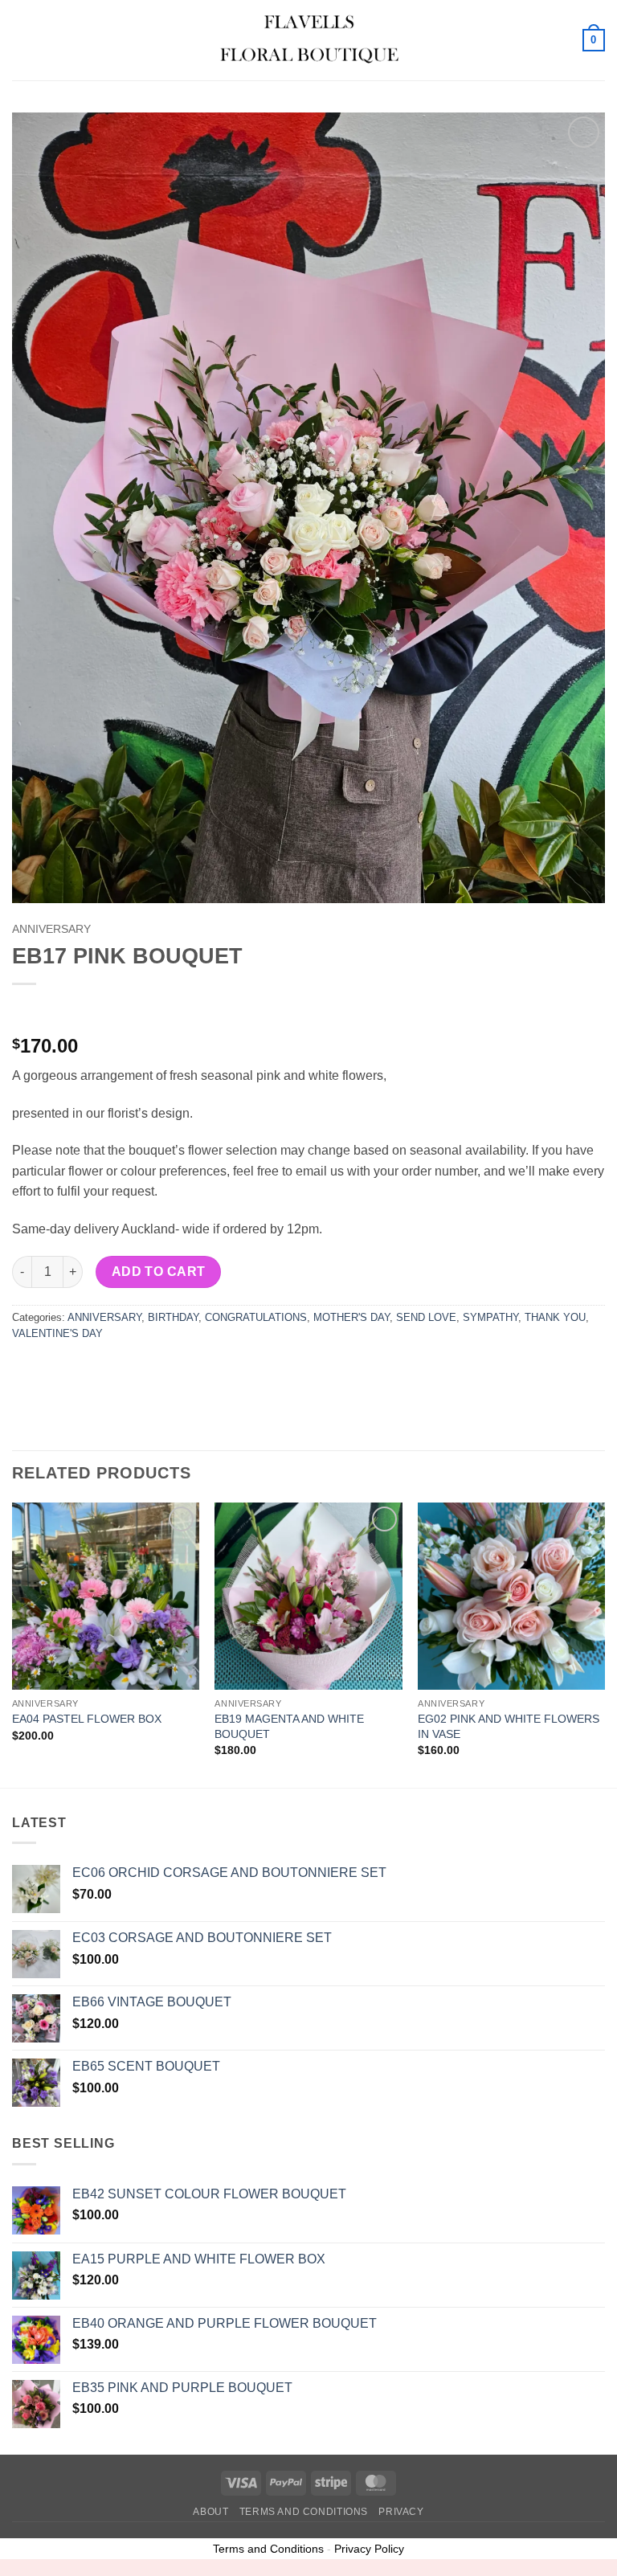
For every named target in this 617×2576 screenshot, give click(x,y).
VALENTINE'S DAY (57, 1333)
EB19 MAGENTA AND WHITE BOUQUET (289, 1726)
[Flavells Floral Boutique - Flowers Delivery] (308, 40)
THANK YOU (555, 1317)
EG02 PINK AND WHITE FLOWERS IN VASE (509, 1726)
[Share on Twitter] (85, 1370)
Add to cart (159, 1272)
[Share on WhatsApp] (27, 1370)
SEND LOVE (426, 1317)
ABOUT (210, 2512)
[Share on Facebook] (56, 1370)
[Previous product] (58, 1010)
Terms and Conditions (304, 2512)
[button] (22, 40)
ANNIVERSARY (51, 929)
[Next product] (26, 1010)
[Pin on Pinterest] (143, 1370)
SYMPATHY (490, 1317)
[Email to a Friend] (114, 1370)
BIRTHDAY (173, 1317)
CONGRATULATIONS (256, 1317)
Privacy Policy (369, 2549)
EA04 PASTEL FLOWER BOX (87, 1719)
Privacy (401, 2512)
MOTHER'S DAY (351, 1317)
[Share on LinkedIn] (172, 1370)
